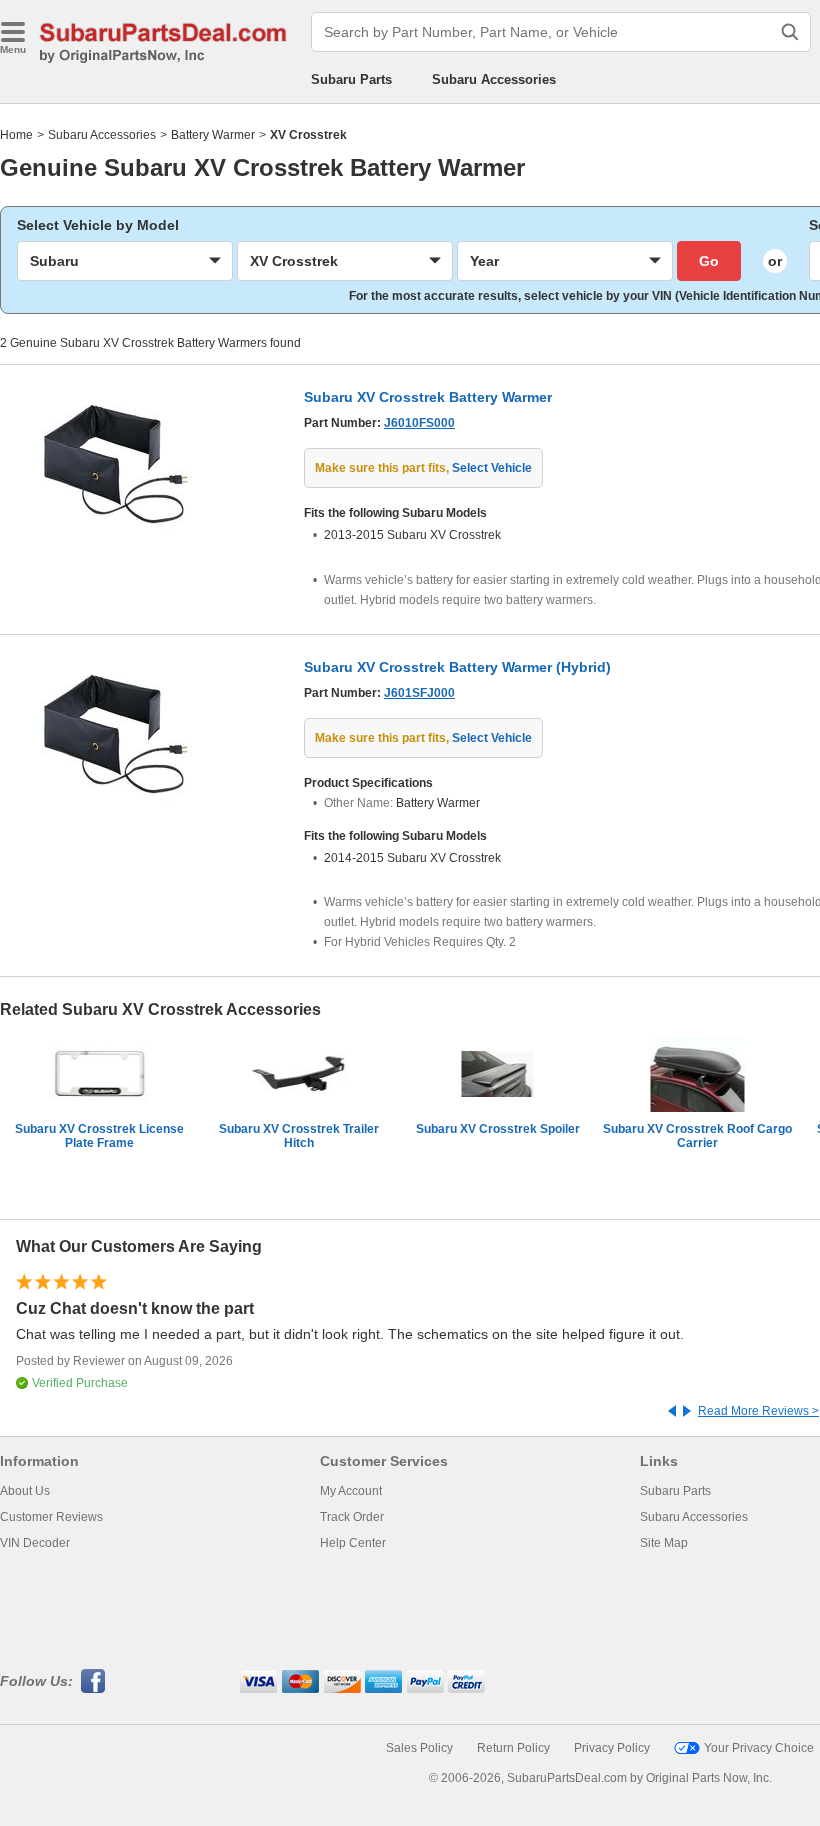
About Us (25, 1491)
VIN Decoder (35, 1543)
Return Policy (513, 1748)
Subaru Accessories (494, 79)
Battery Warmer (213, 135)
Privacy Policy (612, 1748)
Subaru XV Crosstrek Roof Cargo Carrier (697, 1136)
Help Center (353, 1543)
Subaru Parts (351, 79)
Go (709, 261)
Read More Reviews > (758, 1411)
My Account (351, 1491)
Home (16, 135)
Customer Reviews (51, 1517)
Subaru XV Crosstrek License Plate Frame (99, 1136)
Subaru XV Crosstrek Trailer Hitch (299, 1136)
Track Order (352, 1517)
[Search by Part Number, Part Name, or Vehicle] (790, 32)
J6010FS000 (419, 423)
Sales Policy (419, 1748)
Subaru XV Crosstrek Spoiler (498, 1129)
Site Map (664, 1543)
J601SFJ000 (419, 693)
